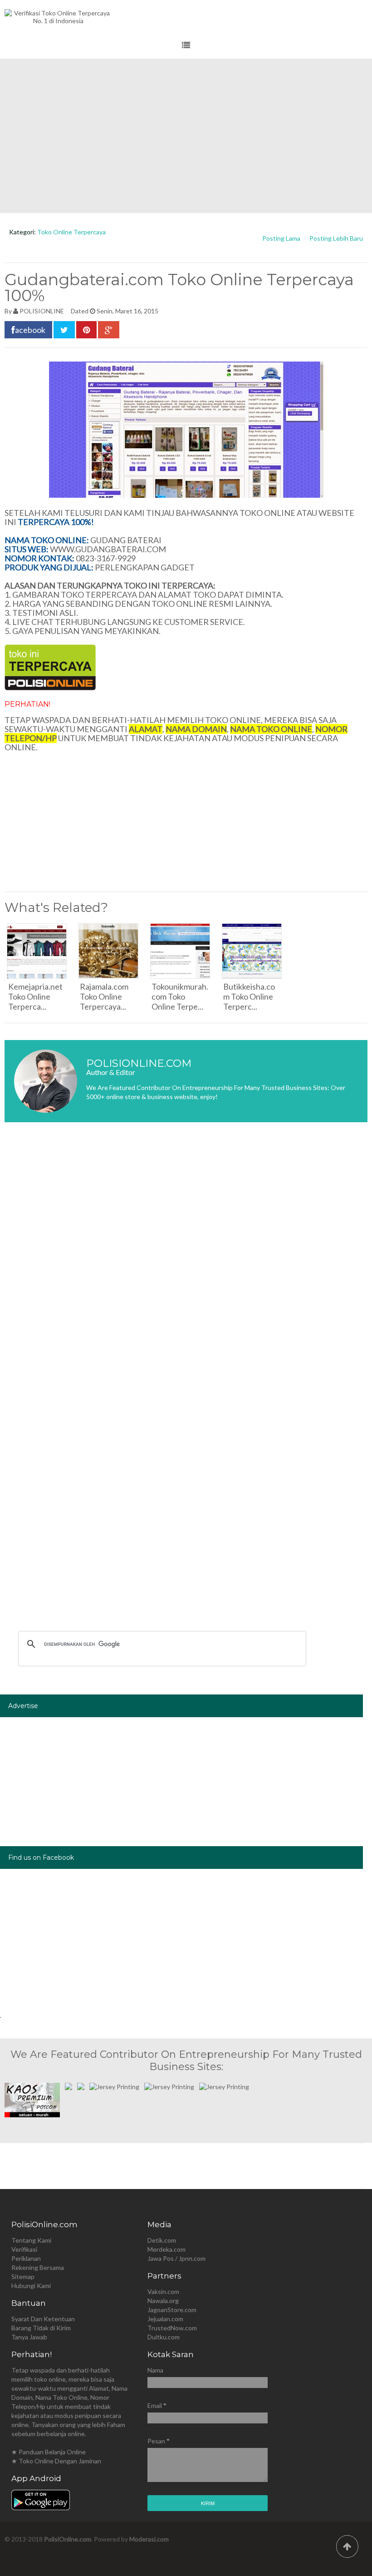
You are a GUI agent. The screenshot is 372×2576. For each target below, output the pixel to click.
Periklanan (26, 2258)
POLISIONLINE (42, 311)
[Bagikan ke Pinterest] (86, 330)
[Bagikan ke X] (64, 330)
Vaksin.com (163, 2291)
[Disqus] (186, 1265)
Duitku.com (164, 2337)
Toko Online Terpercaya (71, 232)
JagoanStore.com (172, 2310)
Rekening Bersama (38, 2267)
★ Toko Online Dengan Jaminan (56, 2461)
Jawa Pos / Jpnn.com (176, 2258)
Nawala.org (163, 2301)
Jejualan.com (165, 2319)
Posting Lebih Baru (336, 238)
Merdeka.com (166, 2249)
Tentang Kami (31, 2240)
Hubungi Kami (31, 2286)
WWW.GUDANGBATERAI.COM (108, 549)
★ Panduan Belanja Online (49, 2452)
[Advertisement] (186, 136)
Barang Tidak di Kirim (41, 2328)
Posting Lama (281, 238)
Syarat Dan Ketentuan (43, 2319)
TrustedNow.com (172, 2328)
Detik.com (162, 2240)
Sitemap (23, 2276)
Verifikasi (24, 2249)
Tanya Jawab (29, 2337)
